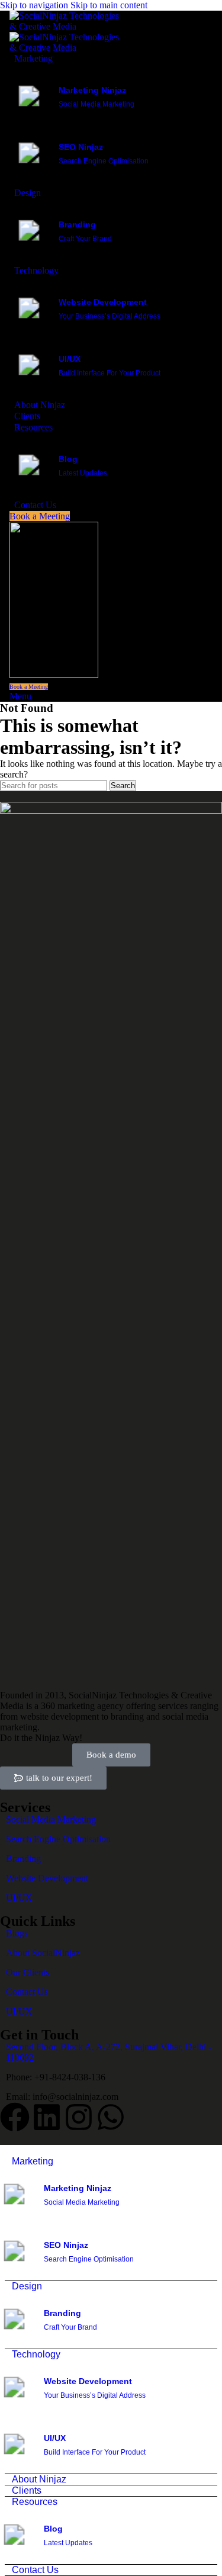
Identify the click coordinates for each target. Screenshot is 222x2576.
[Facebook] (15, 2117)
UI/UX (19, 1898)
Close (11, 2150)
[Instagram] (79, 2117)
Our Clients (28, 1972)
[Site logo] (69, 26)
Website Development (47, 1878)
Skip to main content (109, 5)
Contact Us (27, 1992)
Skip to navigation (35, 5)
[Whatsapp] (111, 2117)
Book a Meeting (40, 516)
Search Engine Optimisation (58, 1839)
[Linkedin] (47, 2117)
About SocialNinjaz (43, 1953)
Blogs (17, 1933)
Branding (23, 1859)
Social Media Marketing (51, 1819)
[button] (53, 1778)
